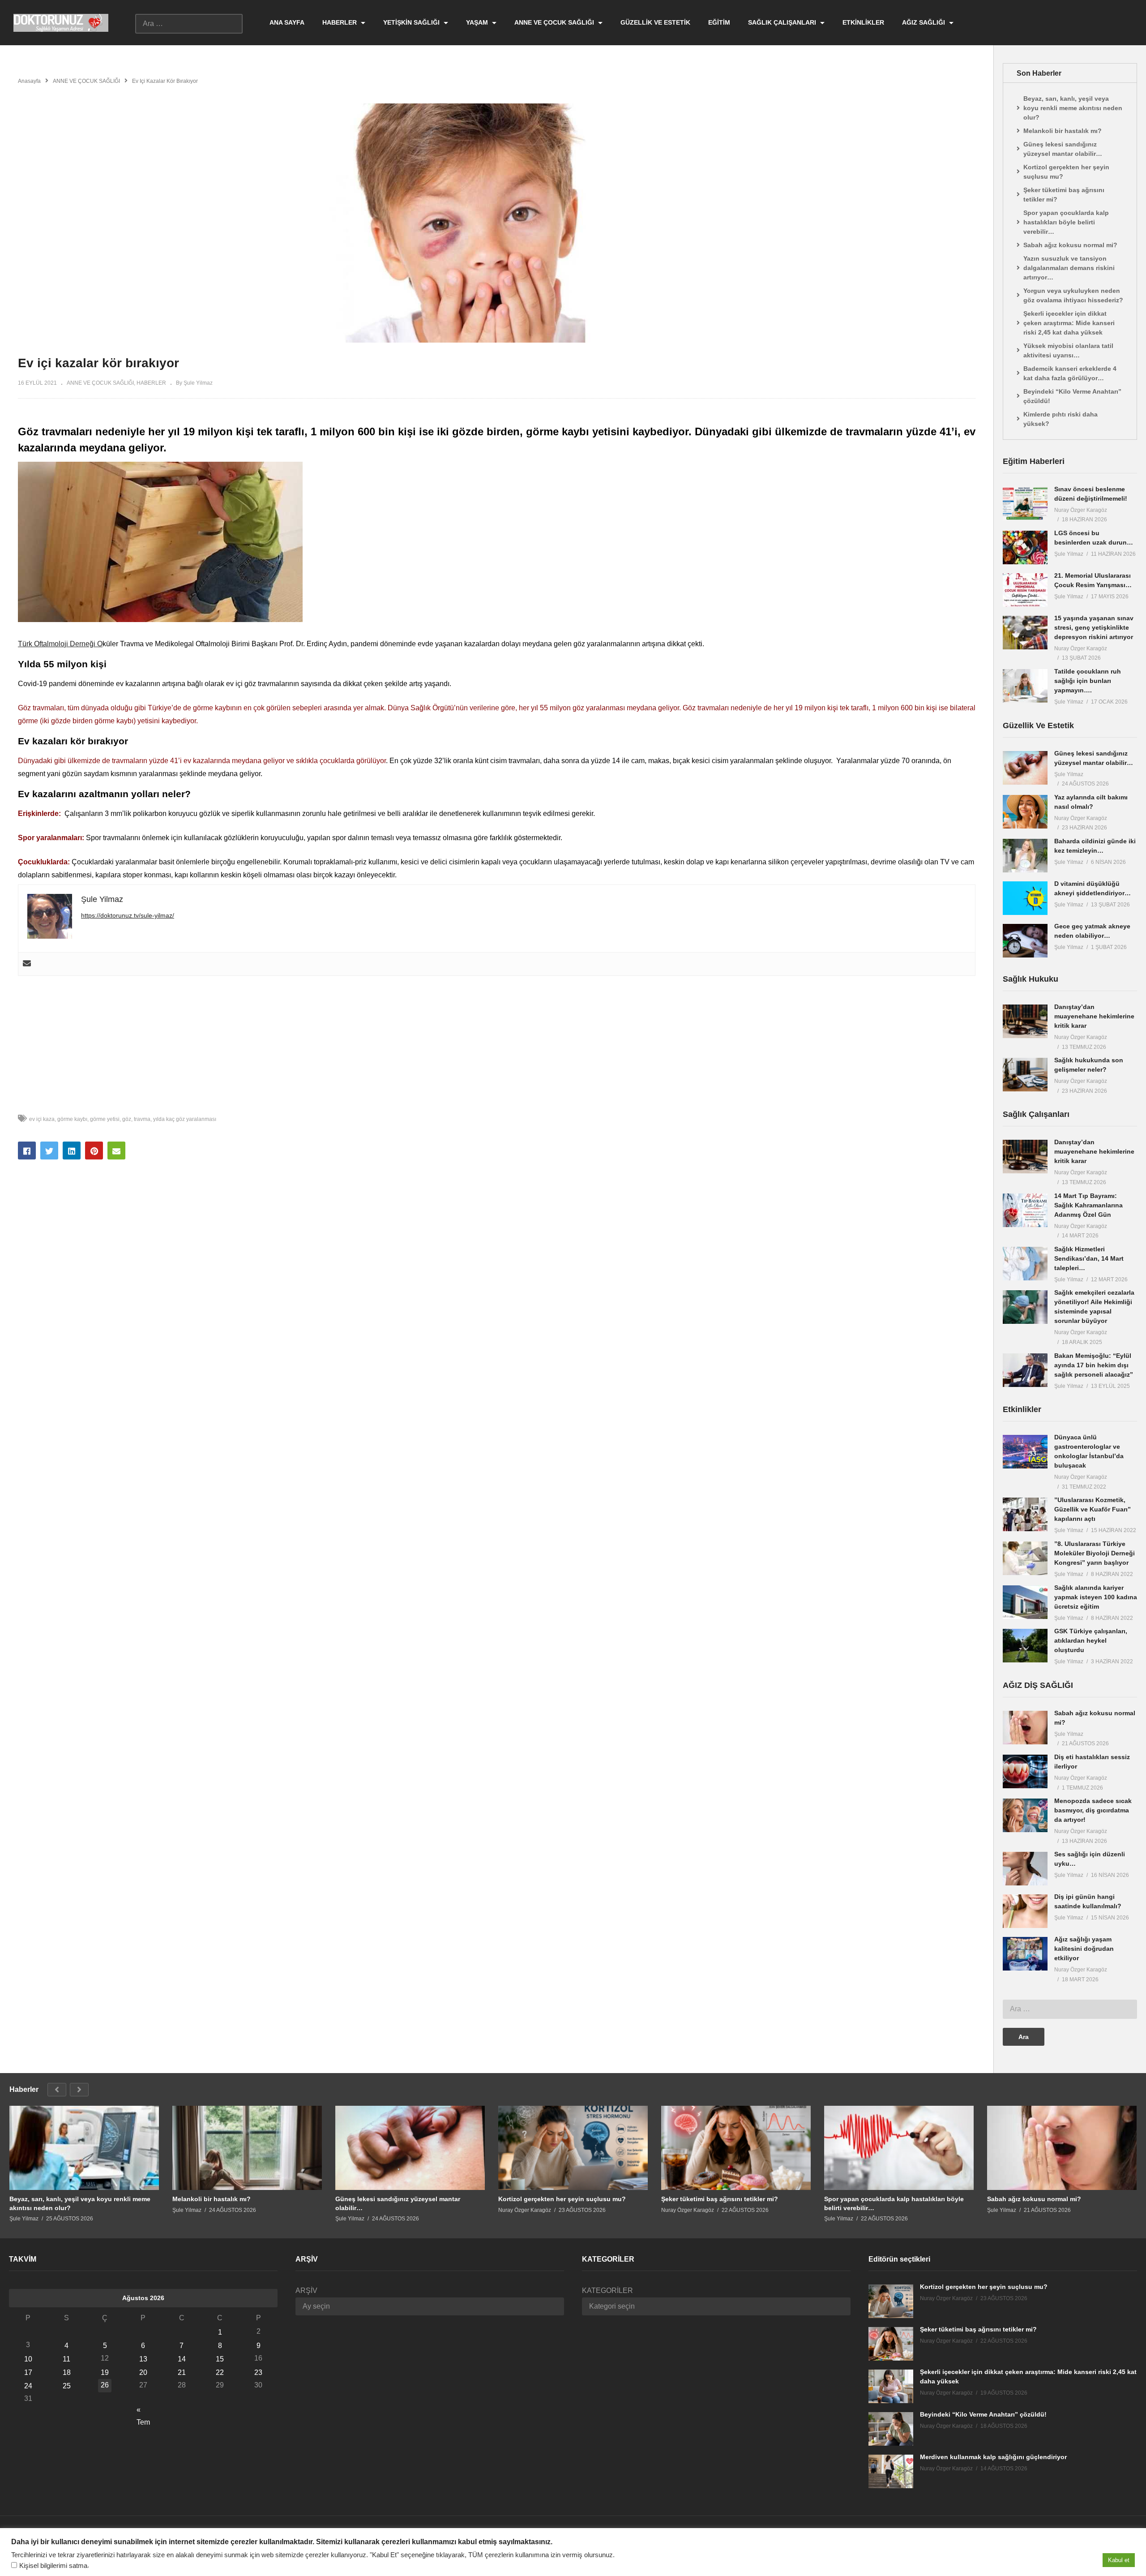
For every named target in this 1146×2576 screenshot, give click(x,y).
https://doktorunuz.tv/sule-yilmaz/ (128, 915)
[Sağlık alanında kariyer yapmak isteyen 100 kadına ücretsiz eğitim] (1025, 1602)
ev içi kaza (42, 1119)
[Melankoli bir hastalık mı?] (247, 2148)
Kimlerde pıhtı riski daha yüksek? (1060, 419)
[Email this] (116, 1151)
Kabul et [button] (1119, 2560)
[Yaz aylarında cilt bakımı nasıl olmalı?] (1025, 812)
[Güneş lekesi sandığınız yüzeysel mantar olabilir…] (1025, 768)
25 (67, 2386)
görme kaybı (72, 1119)
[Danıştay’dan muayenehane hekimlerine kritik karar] (1025, 1021)
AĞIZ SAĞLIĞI (924, 22)
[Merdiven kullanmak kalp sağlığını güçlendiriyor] (891, 2471)
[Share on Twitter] (49, 1151)
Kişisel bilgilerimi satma (53, 2566)
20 (143, 2372)
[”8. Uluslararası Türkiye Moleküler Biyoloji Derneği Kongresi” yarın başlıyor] (1025, 1558)
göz (127, 1119)
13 (143, 2359)
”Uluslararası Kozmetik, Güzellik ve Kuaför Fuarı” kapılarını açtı (1093, 1509)
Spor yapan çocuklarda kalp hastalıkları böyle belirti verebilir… (1066, 222)
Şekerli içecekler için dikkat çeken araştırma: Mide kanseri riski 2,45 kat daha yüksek (1069, 323)
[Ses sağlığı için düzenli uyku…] (1025, 1869)
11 (66, 2359)
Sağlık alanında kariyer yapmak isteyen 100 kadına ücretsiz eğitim (1096, 1597)
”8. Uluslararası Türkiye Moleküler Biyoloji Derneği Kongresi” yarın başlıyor (1095, 1553)
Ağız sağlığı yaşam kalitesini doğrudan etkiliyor (1084, 1949)
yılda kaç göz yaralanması (185, 1119)
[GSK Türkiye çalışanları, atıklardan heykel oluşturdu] (1025, 1646)
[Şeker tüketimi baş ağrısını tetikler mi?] (736, 2148)
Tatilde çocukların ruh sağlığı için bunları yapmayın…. (1088, 681)
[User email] (27, 964)
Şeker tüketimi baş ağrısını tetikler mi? (1064, 195)
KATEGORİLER (607, 2290)
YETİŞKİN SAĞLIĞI (412, 22)
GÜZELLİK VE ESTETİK (655, 22)
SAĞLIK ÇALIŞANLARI (783, 22)
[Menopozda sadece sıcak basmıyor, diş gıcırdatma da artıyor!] (1025, 1815)
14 (182, 2359)
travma (142, 1119)
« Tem (143, 2411)
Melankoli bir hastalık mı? (1063, 131)
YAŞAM (478, 22)
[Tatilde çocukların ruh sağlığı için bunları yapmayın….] (1025, 686)
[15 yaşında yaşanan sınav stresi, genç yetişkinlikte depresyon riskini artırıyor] (1025, 633)
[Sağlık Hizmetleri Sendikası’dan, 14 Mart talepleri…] (1025, 1264)
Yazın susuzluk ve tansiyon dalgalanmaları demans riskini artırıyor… (1069, 268)
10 (28, 2359)
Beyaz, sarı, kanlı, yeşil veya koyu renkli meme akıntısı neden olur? (1073, 108)
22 (220, 2372)
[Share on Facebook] (27, 1151)
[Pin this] (94, 1151)
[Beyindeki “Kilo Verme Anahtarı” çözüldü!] (891, 2429)
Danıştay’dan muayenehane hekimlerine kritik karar (1094, 1016)
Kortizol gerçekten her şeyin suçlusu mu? (1066, 172)
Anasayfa (29, 81)
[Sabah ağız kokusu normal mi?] (1025, 1728)
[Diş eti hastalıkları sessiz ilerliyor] (1025, 1771)
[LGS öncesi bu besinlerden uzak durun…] (1025, 547)
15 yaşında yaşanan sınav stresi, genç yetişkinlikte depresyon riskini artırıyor (1094, 627)
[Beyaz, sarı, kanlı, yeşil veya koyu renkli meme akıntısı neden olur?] (84, 2148)
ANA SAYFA (287, 22)
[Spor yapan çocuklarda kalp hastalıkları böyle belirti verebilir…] (899, 2148)
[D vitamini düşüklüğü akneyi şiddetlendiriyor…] (1025, 898)
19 (105, 2372)
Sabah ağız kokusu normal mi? (1070, 245)
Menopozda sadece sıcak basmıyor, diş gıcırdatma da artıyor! (1093, 1810)
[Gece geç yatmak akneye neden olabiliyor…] (1025, 941)
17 (28, 2372)
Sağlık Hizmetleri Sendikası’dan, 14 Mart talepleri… (1089, 1258)
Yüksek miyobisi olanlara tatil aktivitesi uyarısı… (1068, 350)
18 (67, 2372)
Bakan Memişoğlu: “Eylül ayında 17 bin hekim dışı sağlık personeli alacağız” (1094, 1365)
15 (220, 2359)
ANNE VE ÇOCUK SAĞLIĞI (555, 22)
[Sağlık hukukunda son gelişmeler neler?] (1025, 1075)
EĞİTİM (719, 22)
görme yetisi (105, 1119)
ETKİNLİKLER (863, 22)
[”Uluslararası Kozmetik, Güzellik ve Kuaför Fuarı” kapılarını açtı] (1025, 1514)
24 (28, 2386)
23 (258, 2372)
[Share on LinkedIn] (72, 1151)
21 (182, 2372)
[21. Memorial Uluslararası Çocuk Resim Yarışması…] (1025, 590)
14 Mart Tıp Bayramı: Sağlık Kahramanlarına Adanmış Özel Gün (1088, 1205)
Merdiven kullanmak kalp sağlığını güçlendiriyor (993, 2457)
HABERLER (340, 22)
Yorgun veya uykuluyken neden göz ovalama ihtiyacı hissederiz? (1073, 295)
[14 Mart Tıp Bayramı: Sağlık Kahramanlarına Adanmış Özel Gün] (1025, 1210)
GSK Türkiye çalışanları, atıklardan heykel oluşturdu (1091, 1640)
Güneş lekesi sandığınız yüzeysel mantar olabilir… (1063, 149)
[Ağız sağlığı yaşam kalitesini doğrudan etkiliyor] (1025, 1954)
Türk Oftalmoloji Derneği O (60, 644)
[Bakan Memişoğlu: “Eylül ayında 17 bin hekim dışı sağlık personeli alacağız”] (1025, 1370)
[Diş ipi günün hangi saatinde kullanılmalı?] (1025, 1911)
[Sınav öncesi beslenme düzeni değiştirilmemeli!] (1025, 504)
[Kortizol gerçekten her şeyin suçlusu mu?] (573, 2148)
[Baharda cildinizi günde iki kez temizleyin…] (1025, 856)
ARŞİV (306, 2290)
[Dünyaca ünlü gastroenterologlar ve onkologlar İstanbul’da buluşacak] (1025, 1452)
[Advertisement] (497, 1039)
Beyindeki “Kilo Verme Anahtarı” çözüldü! (1072, 396)
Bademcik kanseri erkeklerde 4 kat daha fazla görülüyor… (1070, 373)
